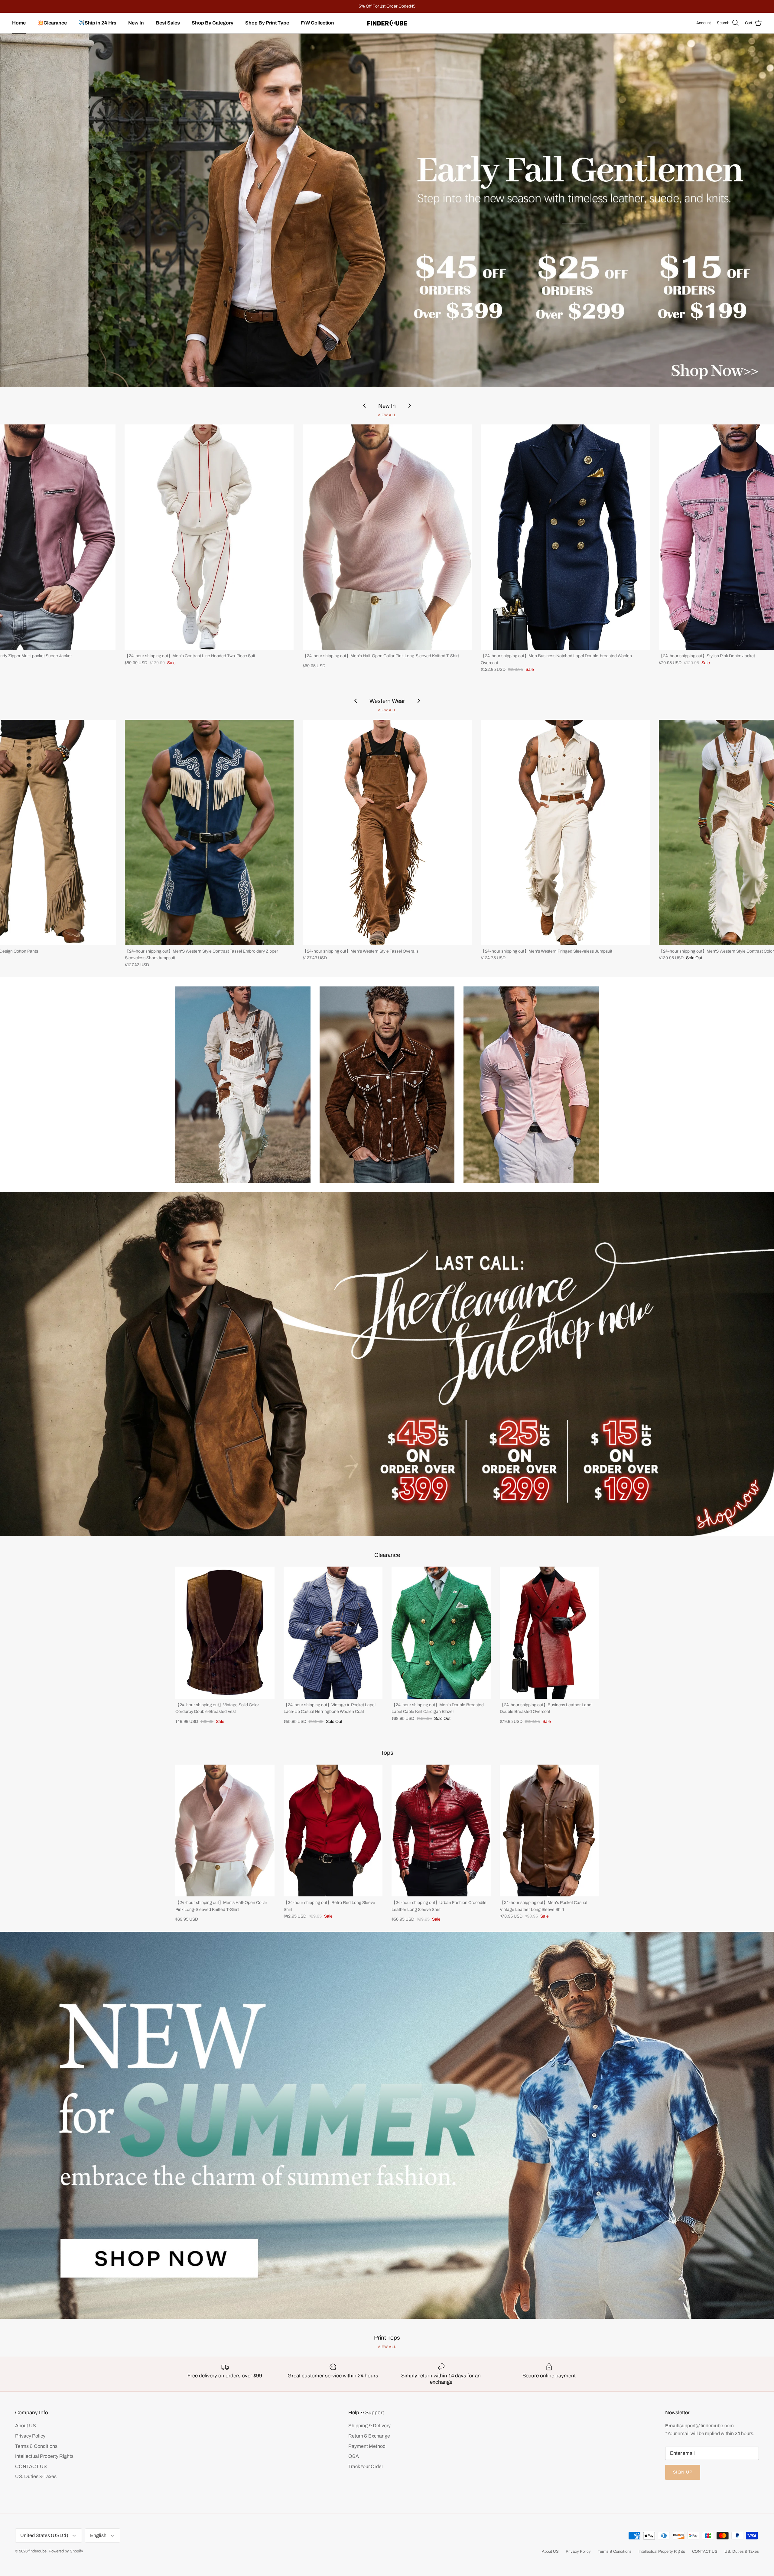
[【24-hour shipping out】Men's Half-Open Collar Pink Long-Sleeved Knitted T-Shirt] (387, 537)
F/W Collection (317, 23)
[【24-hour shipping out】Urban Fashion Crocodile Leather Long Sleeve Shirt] (441, 1831)
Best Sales (168, 23)
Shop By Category (213, 23)
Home (19, 23)
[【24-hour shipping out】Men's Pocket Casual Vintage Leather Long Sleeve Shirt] (549, 1831)
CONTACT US (31, 2466)
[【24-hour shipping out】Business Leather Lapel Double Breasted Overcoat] (549, 1633)
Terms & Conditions (36, 2446)
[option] (387, 210)
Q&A (354, 2456)
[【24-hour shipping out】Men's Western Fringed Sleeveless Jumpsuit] (565, 832)
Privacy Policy (30, 2436)
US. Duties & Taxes (36, 2476)
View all (387, 415)
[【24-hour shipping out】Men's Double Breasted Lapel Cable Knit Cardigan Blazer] (441, 1633)
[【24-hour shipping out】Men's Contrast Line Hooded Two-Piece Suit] (209, 537)
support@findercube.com (707, 2426)
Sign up (683, 2472)
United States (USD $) (44, 2535)
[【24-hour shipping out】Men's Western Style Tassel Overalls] (387, 832)
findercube (37, 2551)
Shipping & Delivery (369, 2426)
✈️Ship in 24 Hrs (98, 23)
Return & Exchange (369, 2436)
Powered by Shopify (66, 2551)
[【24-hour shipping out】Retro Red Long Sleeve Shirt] (333, 1831)
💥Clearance (52, 23)
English (98, 2535)
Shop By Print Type (267, 23)
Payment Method (367, 2446)
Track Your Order (366, 2466)
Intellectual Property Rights (44, 2456)
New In (136, 23)
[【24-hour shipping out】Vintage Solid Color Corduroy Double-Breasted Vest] (225, 1633)
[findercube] (387, 23)
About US (26, 2426)
